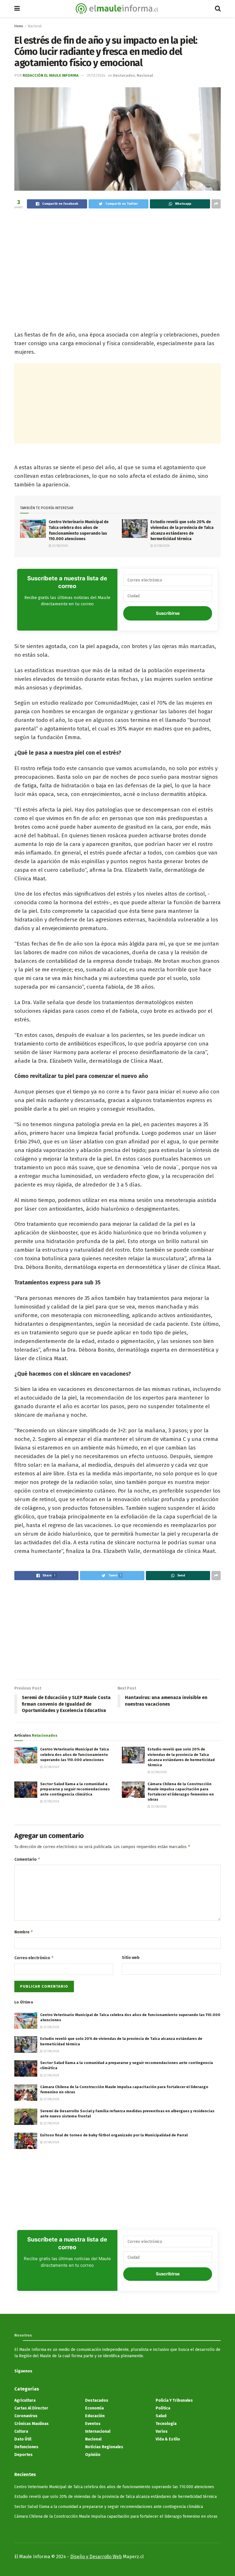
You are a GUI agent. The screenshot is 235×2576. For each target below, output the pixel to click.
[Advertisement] (117, 259)
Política (163, 2408)
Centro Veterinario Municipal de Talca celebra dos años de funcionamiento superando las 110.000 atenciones (75, 1754)
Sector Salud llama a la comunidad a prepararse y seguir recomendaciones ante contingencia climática (75, 1789)
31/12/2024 (96, 75)
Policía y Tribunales (174, 2400)
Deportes (23, 2455)
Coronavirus (26, 2416)
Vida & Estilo (168, 2439)
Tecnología (166, 2424)
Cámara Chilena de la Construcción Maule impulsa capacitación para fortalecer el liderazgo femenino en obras (116, 2516)
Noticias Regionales (104, 2447)
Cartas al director (31, 2408)
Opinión (93, 2455)
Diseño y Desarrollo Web (96, 2557)
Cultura (21, 2431)
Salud (161, 2416)
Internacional (98, 2431)
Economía (94, 2408)
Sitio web (131, 1958)
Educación (95, 2416)
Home (19, 26)
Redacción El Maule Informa (51, 75)
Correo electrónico (34, 1958)
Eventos (93, 2424)
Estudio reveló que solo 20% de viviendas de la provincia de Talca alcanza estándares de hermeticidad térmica (115, 2497)
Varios (162, 2431)
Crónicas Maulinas (32, 2424)
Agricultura (25, 2400)
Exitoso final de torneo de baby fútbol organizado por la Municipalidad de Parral (114, 2135)
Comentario (27, 1859)
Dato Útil (23, 2439)
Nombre (24, 1932)
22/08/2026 (59, 546)
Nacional (35, 26)
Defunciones (26, 2447)
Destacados (124, 75)
